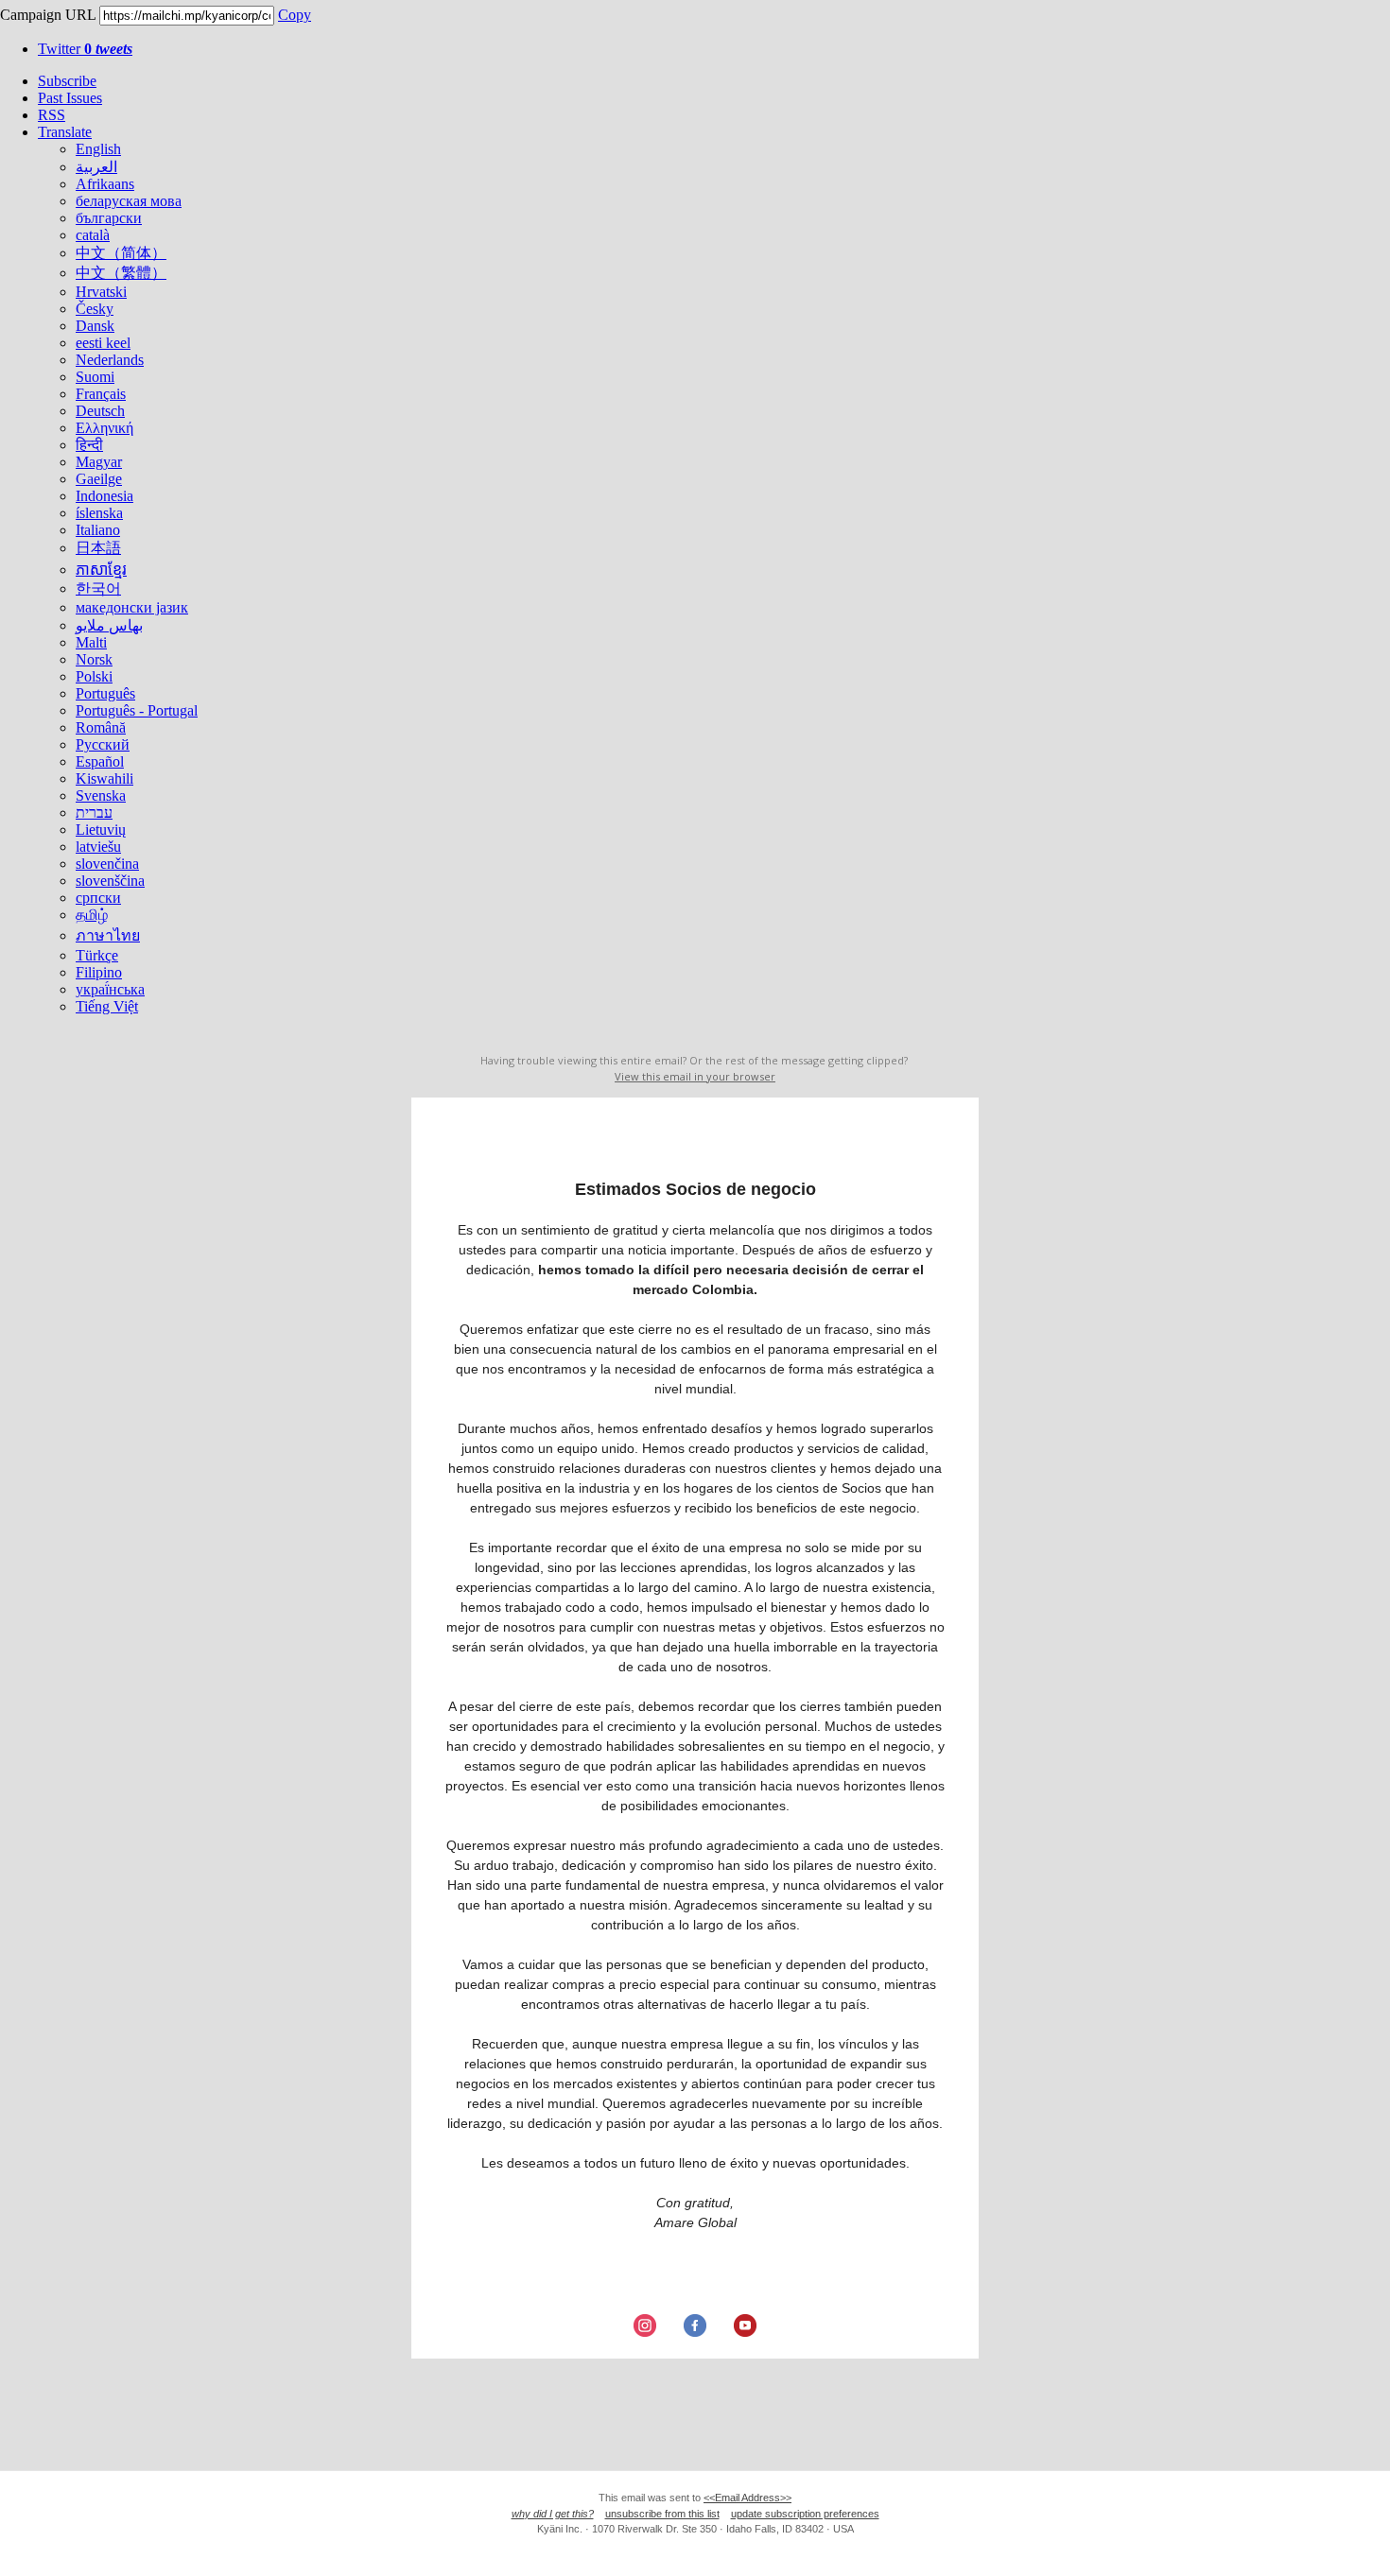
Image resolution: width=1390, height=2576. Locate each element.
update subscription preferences (805, 2514)
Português (105, 693)
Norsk (94, 659)
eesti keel (103, 343)
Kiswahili (104, 778)
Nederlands (110, 360)
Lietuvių (101, 830)
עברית (94, 813)
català (93, 235)
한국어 (98, 588)
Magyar (99, 462)
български (109, 218)
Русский (103, 744)
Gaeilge (99, 479)
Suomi (95, 377)
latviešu (98, 847)
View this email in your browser (695, 1076)
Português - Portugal (137, 710)
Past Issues (70, 98)
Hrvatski (101, 292)
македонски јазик (132, 607)
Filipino (99, 972)
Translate (65, 132)
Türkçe (97, 955)
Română (101, 727)
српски (98, 898)
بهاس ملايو (109, 625)
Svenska (101, 795)
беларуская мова (129, 201)
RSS (52, 115)
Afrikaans (105, 184)
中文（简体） (121, 253)
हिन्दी (89, 445)
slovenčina (107, 864)
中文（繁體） (121, 273)
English (98, 149)
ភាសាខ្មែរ (101, 570)
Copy (295, 15)
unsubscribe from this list (662, 2514)
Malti (91, 642)
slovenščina (110, 881)
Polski (94, 676)
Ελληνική (104, 428)
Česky (95, 309)
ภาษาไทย (108, 935)
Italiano (98, 530)
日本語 (98, 548)
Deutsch (100, 411)
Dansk (95, 326)
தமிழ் (92, 915)
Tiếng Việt (107, 1006)
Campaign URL (48, 15)
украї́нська (110, 989)
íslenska (99, 513)
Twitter (85, 49)
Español (100, 761)
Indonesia (104, 496)
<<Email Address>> (747, 2498)
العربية (96, 167)
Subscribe (67, 81)
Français (101, 394)
